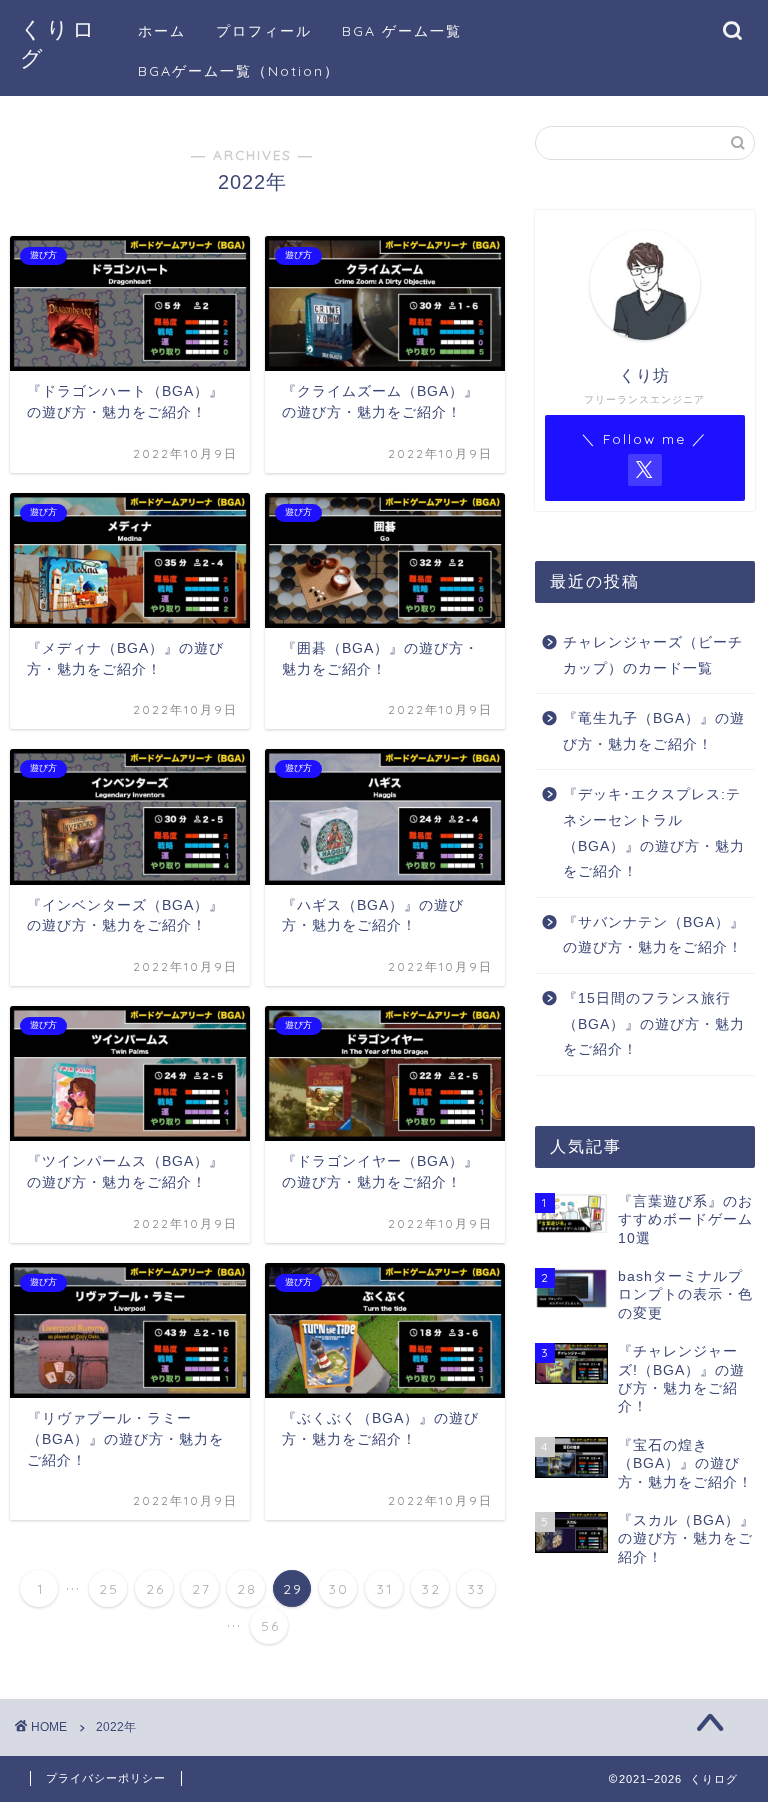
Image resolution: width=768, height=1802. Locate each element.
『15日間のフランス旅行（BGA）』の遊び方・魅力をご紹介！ (654, 1024)
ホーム (162, 31)
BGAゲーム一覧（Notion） (239, 71)
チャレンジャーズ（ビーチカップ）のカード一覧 (653, 655)
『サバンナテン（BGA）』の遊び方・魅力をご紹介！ (654, 935)
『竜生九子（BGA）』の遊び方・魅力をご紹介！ (654, 731)
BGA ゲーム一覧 (402, 31)
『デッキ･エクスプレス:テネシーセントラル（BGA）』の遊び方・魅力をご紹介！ (654, 833)
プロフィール (264, 31)
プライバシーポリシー (106, 1778)
